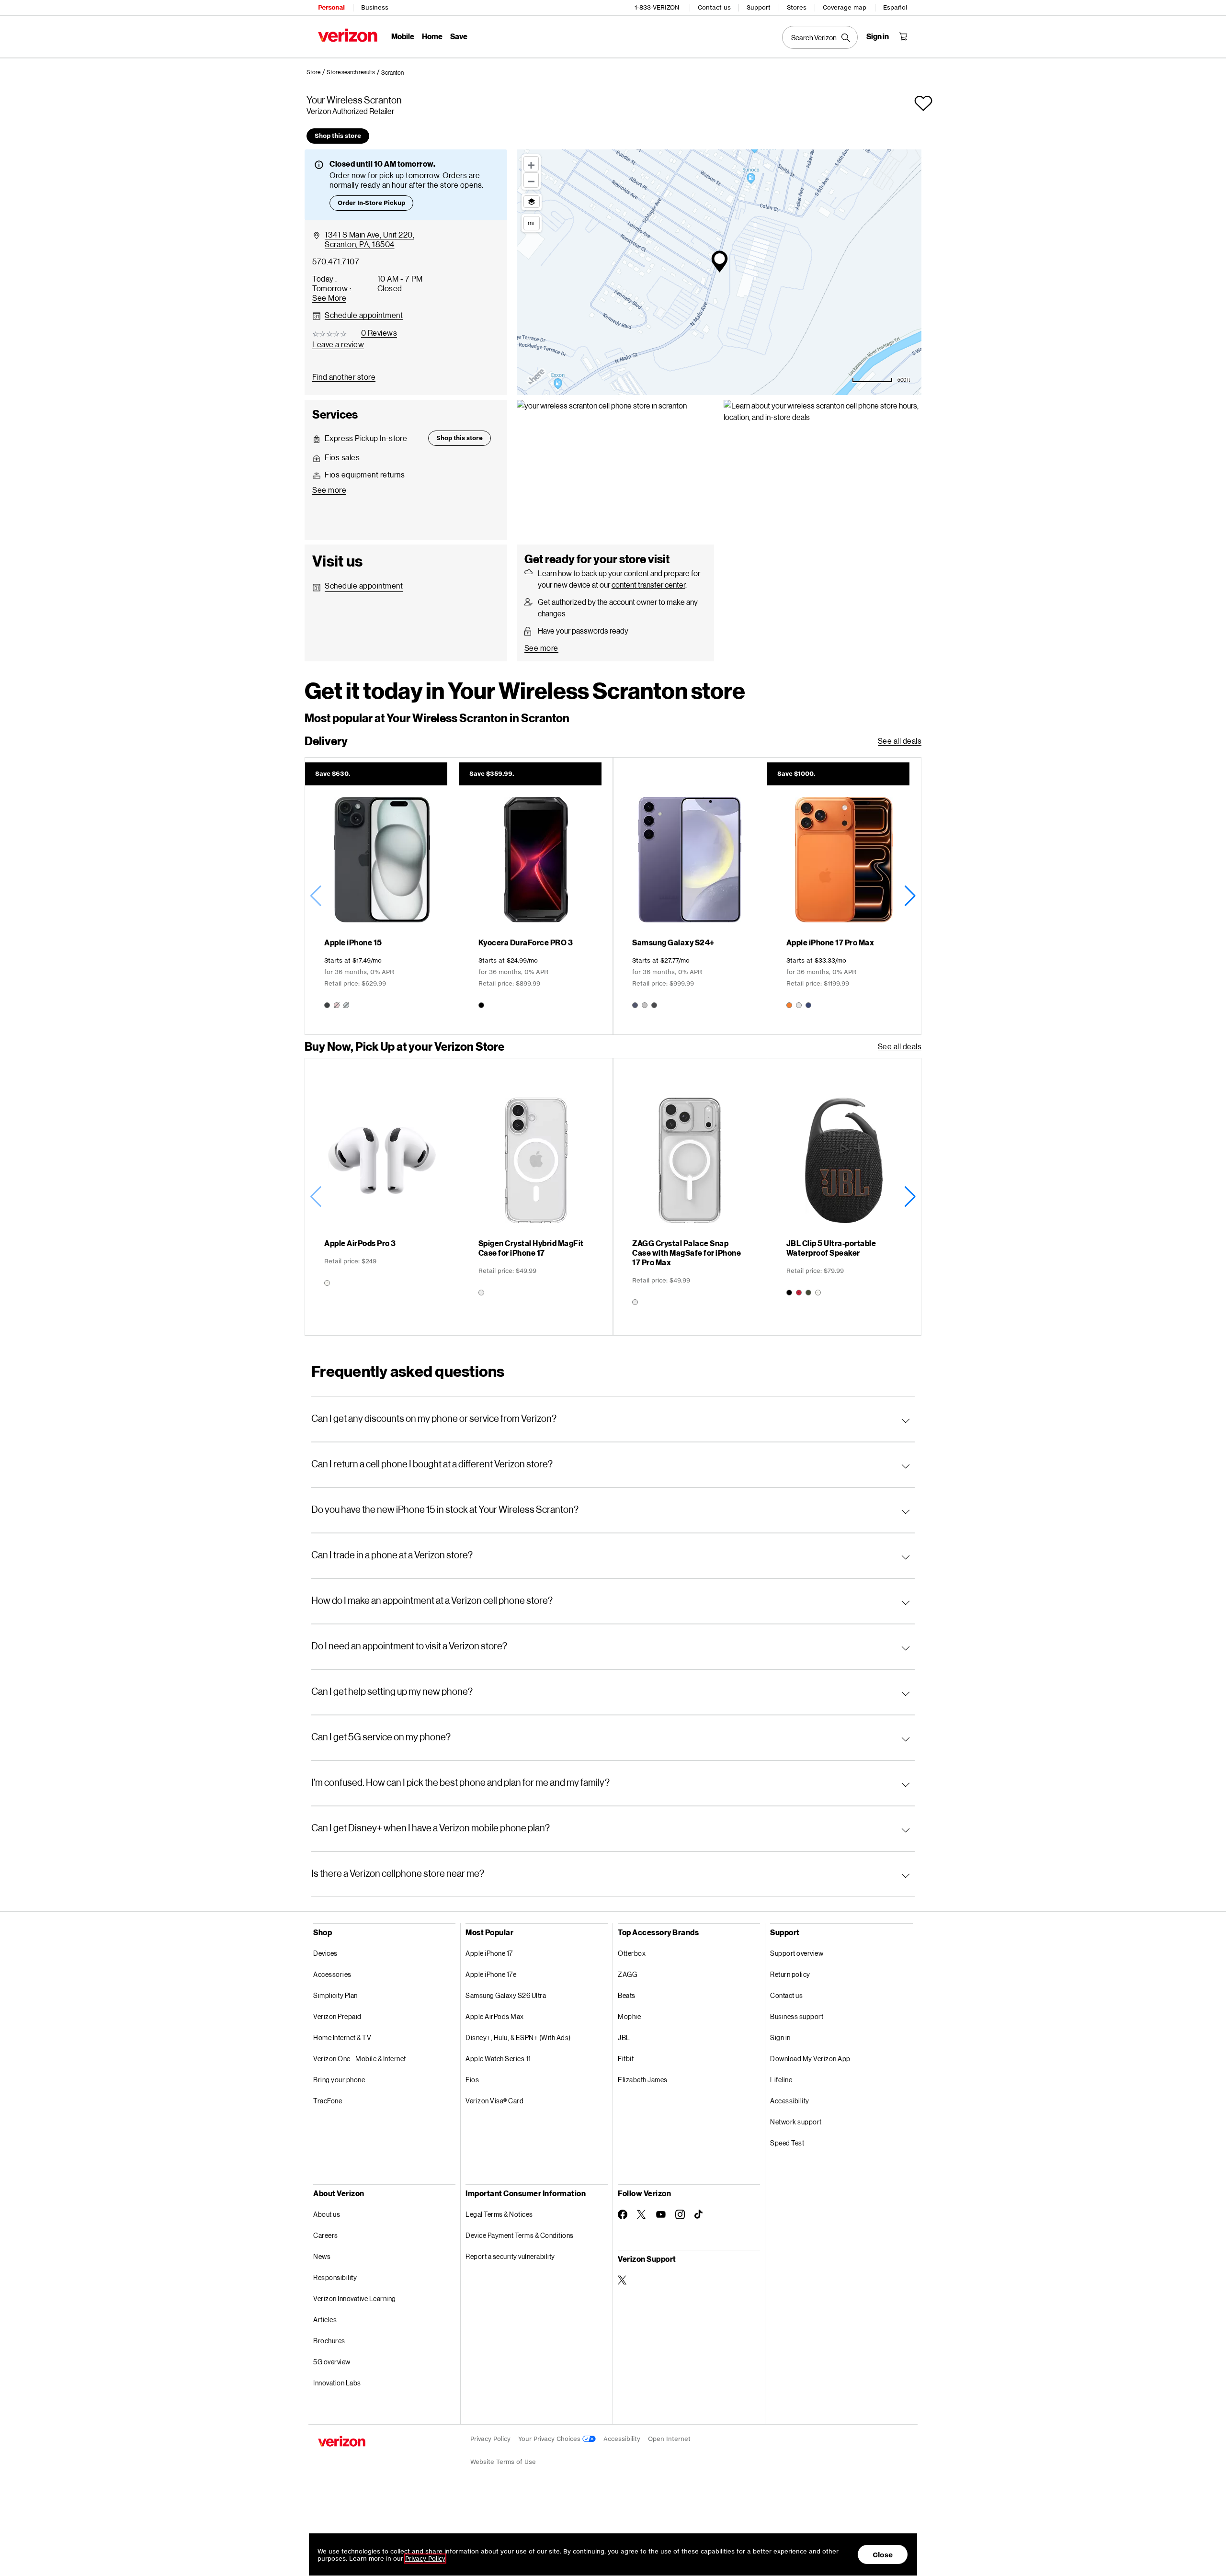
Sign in (780, 2037)
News (322, 2256)
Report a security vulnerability (510, 2256)
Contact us (714, 7)
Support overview (797, 1953)
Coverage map (845, 7)
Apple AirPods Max (495, 2016)
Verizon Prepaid (337, 2016)
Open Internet (669, 2439)
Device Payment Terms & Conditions (520, 2235)
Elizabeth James (643, 2080)
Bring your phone (339, 2080)
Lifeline (781, 2080)
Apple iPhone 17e (491, 1974)
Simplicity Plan (335, 1995)
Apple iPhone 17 (489, 1953)
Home (432, 36)
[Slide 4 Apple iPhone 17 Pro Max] (844, 896)
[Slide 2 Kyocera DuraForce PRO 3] (536, 896)
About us (327, 2214)
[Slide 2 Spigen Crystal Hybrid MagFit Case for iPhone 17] (536, 1197)
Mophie (629, 2016)
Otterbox (632, 1953)
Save (459, 36)
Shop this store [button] (338, 136)
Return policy (790, 1974)
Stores (797, 7)
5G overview (332, 2362)
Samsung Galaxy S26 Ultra (506, 1995)
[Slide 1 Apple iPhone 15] (382, 896)
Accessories (332, 1974)
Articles (325, 2320)
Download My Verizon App (810, 2059)
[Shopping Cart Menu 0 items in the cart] (903, 36)
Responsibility (335, 2277)
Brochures (329, 2341)
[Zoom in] (531, 164)
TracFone (328, 2101)
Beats (627, 1995)
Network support (796, 2122)
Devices (325, 1953)
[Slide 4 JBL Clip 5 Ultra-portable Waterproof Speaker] (844, 1197)
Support (759, 7)
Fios (472, 2080)
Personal (331, 7)
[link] (317, 72)
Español (895, 7)
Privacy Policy (490, 2439)
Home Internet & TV (342, 2037)
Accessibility (790, 2101)
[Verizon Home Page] (348, 35)
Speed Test (787, 2143)
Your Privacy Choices (550, 2439)
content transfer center (648, 584)
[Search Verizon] (820, 37)
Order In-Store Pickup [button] (371, 203)
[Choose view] (532, 202)
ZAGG (627, 1974)
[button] (392, 73)
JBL (624, 2037)
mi (531, 223)
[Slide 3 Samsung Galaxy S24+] (690, 896)
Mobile (403, 36)
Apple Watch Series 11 (498, 2059)
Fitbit (626, 2059)
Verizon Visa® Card (494, 2101)
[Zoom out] (531, 180)
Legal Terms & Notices (499, 2214)
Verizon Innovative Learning (355, 2298)
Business (375, 7)
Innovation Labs (337, 2383)
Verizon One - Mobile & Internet (360, 2059)
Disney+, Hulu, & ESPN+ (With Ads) (518, 2037)
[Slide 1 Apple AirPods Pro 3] (382, 1197)
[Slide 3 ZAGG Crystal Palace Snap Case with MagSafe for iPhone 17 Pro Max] (690, 1197)
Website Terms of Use (503, 2462)
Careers (326, 2235)
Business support (797, 2016)
